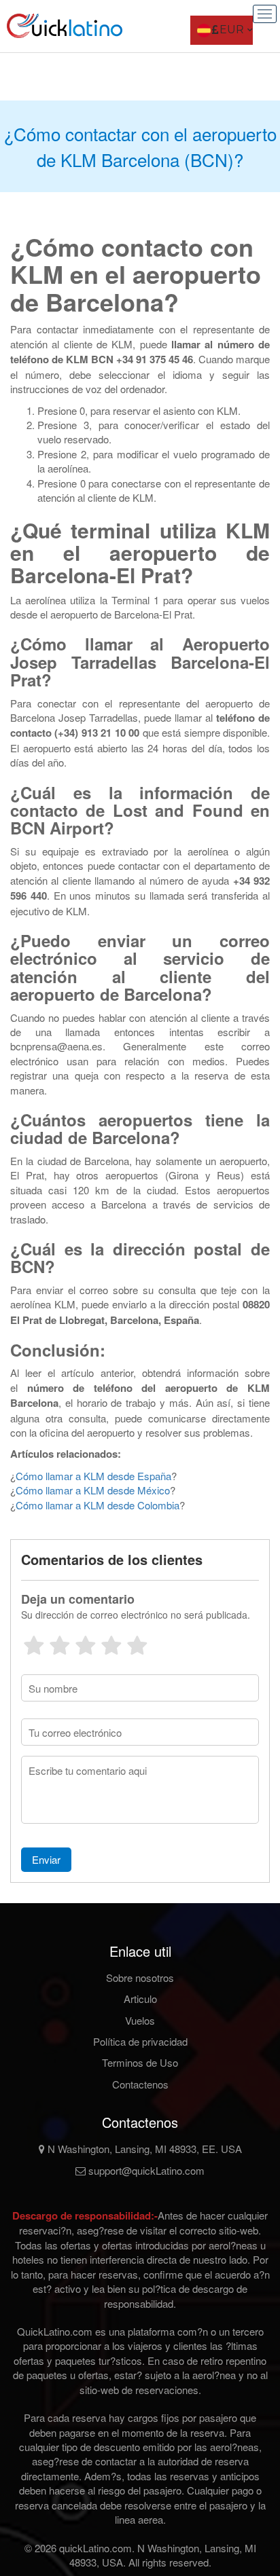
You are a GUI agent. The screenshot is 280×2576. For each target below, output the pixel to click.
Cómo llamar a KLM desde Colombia (98, 1505)
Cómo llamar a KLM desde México (93, 1490)
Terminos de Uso (140, 2062)
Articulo (140, 1999)
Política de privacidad (140, 2041)
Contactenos (140, 2084)
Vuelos (140, 2020)
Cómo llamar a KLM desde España (93, 1476)
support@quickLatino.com (145, 2170)
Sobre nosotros (140, 1977)
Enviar (46, 1859)
